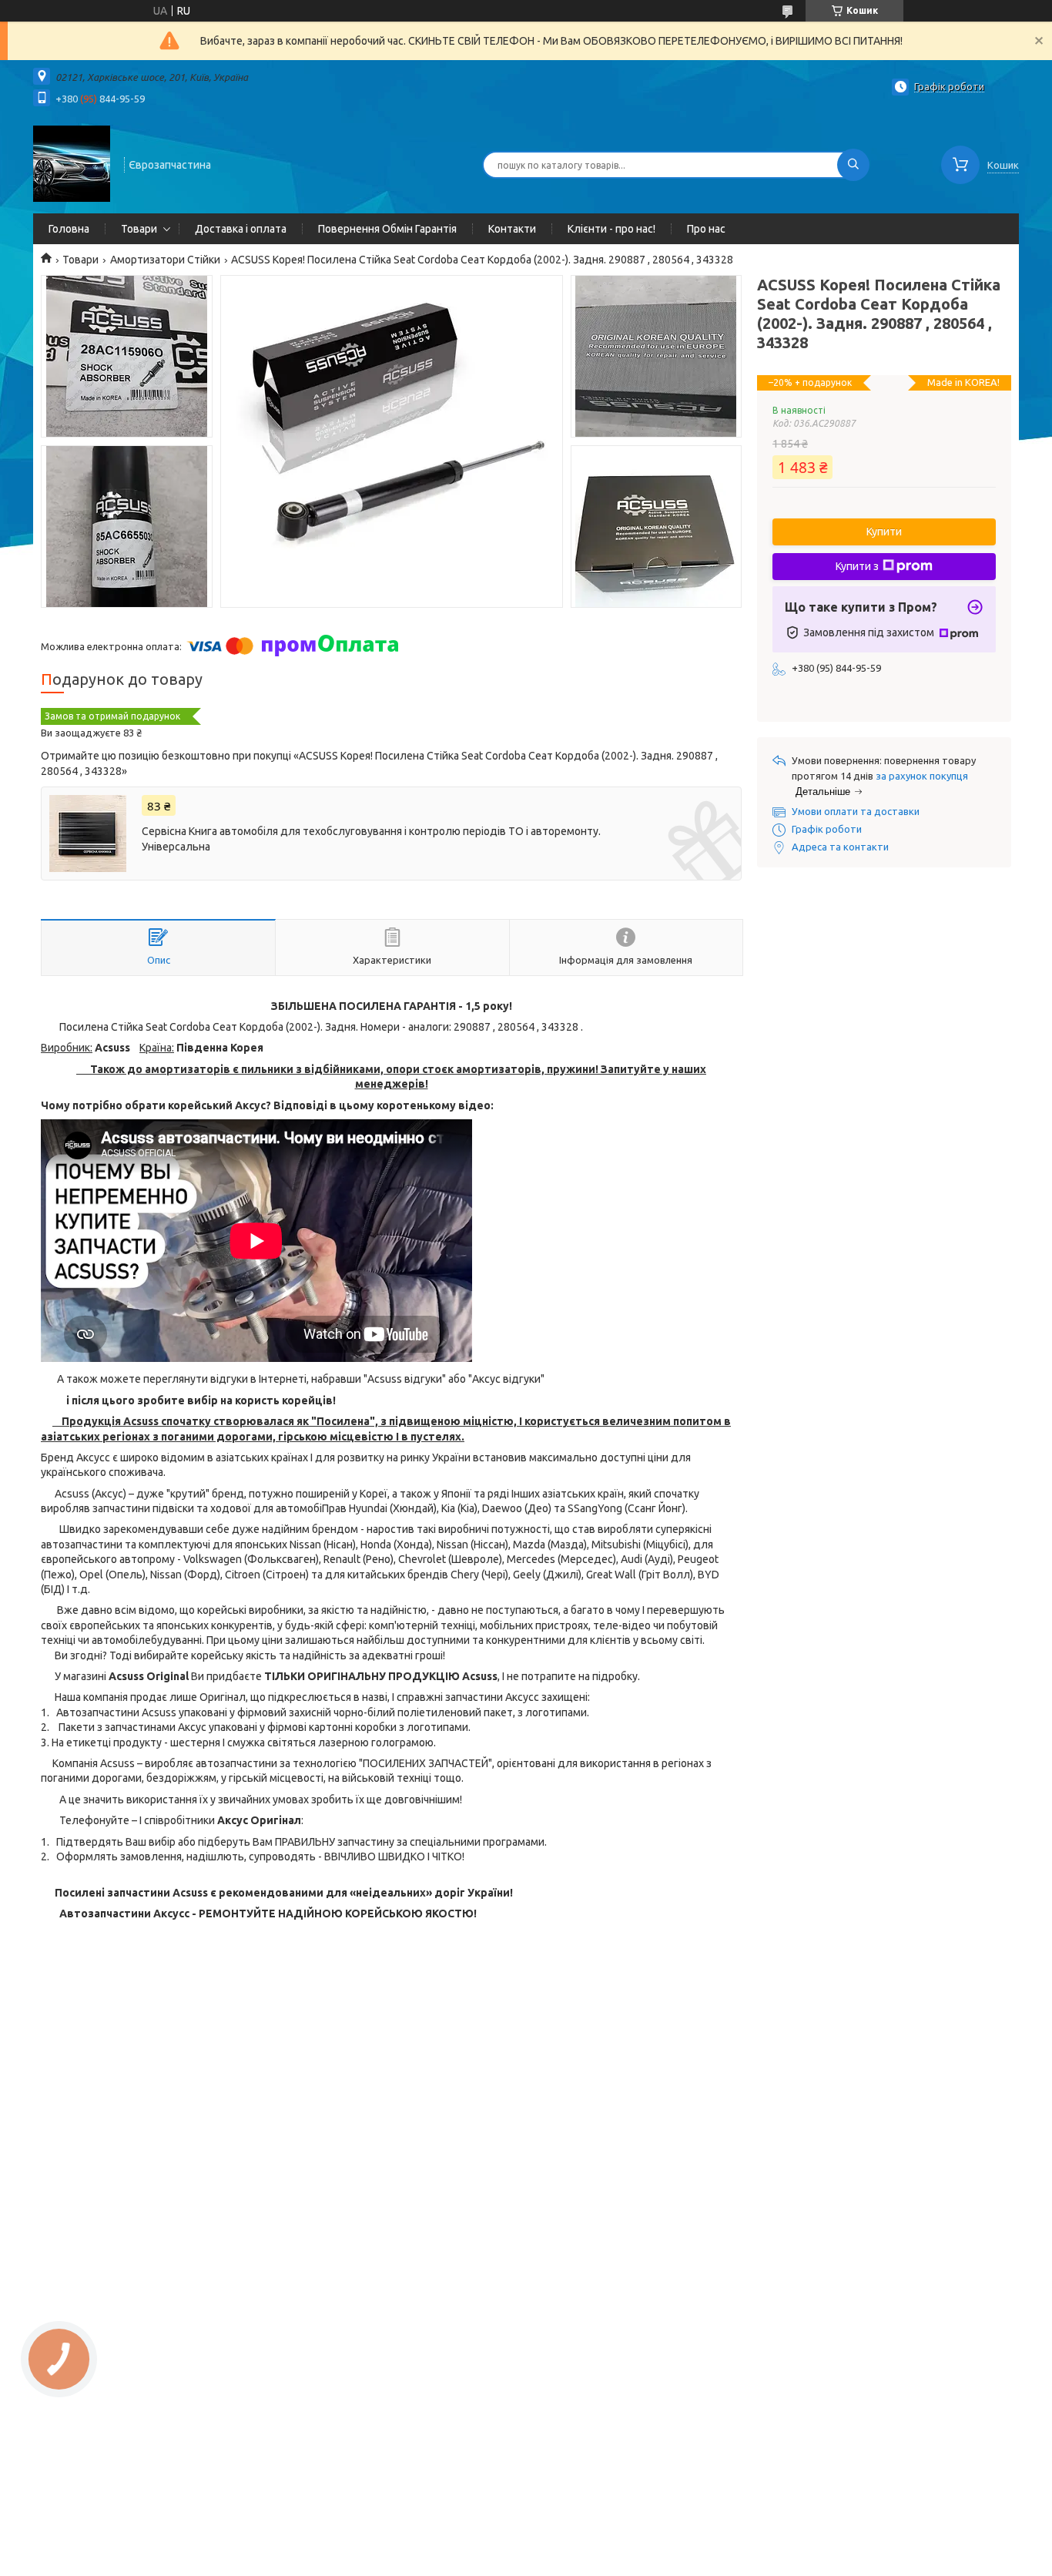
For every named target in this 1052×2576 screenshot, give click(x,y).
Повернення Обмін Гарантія (387, 229)
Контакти (512, 229)
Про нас (706, 229)
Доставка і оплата (241, 229)
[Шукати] (853, 165)
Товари (139, 229)
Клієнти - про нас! (611, 229)
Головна (69, 229)
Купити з (857, 566)
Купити (884, 532)
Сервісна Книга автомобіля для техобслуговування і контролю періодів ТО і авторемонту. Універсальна (371, 839)
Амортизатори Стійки (165, 260)
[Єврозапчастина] (72, 163)
